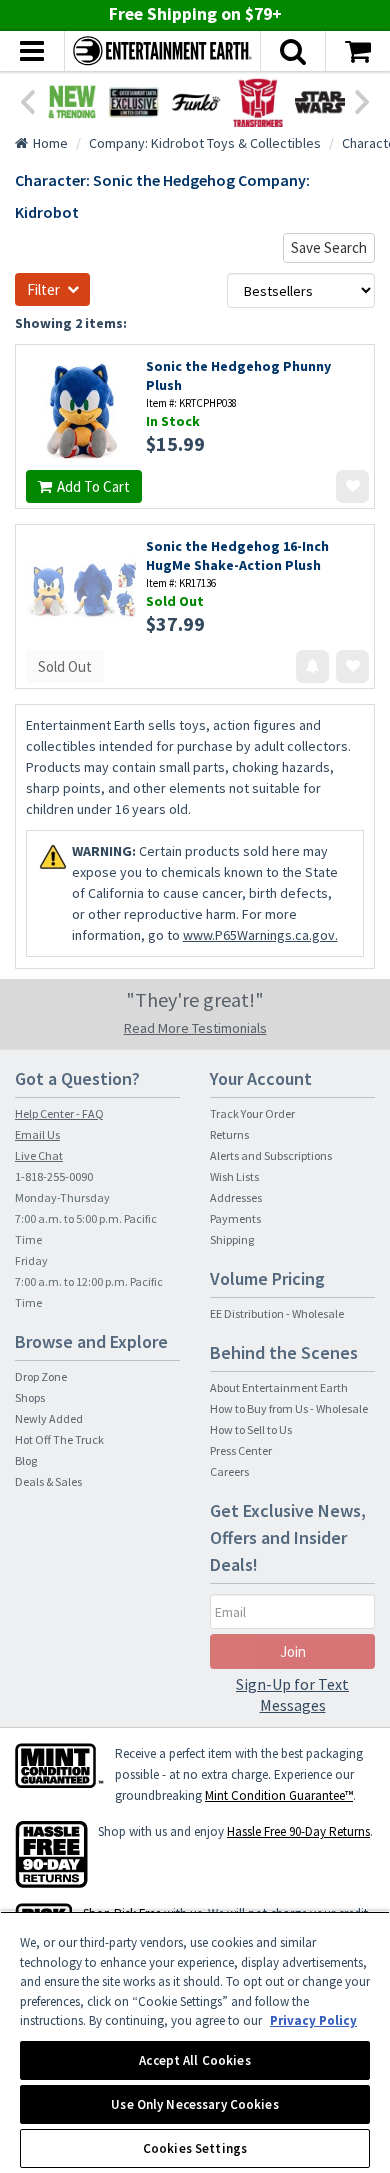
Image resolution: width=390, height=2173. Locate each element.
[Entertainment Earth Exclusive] (134, 102)
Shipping (232, 1239)
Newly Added (49, 1418)
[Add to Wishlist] (352, 486)
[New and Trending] (72, 102)
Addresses (236, 1197)
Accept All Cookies (194, 2060)
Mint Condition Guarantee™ (279, 1795)
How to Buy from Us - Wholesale (289, 1408)
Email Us (37, 1134)
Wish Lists (234, 1176)
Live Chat (39, 1155)
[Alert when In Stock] (312, 666)
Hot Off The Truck (59, 1439)
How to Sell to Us (251, 1429)
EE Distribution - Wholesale (277, 1313)
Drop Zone (41, 1376)
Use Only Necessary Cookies (194, 2104)
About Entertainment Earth (279, 1387)
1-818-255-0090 (54, 1176)
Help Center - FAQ (59, 1113)
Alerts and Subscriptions (271, 1155)
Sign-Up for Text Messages (292, 1694)
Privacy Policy (313, 2020)
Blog (26, 1460)
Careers (229, 1471)
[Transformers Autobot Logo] (258, 102)
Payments (235, 1218)
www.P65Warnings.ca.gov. (260, 935)
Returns (229, 1134)
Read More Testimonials (195, 1028)
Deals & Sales (48, 1481)
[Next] (363, 100)
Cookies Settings (195, 2148)
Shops (30, 1397)
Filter (43, 289)
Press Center (241, 1450)
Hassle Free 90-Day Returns (298, 1831)
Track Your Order (252, 1113)
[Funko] (196, 102)
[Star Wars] (320, 102)
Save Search (329, 247)
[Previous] (27, 100)
